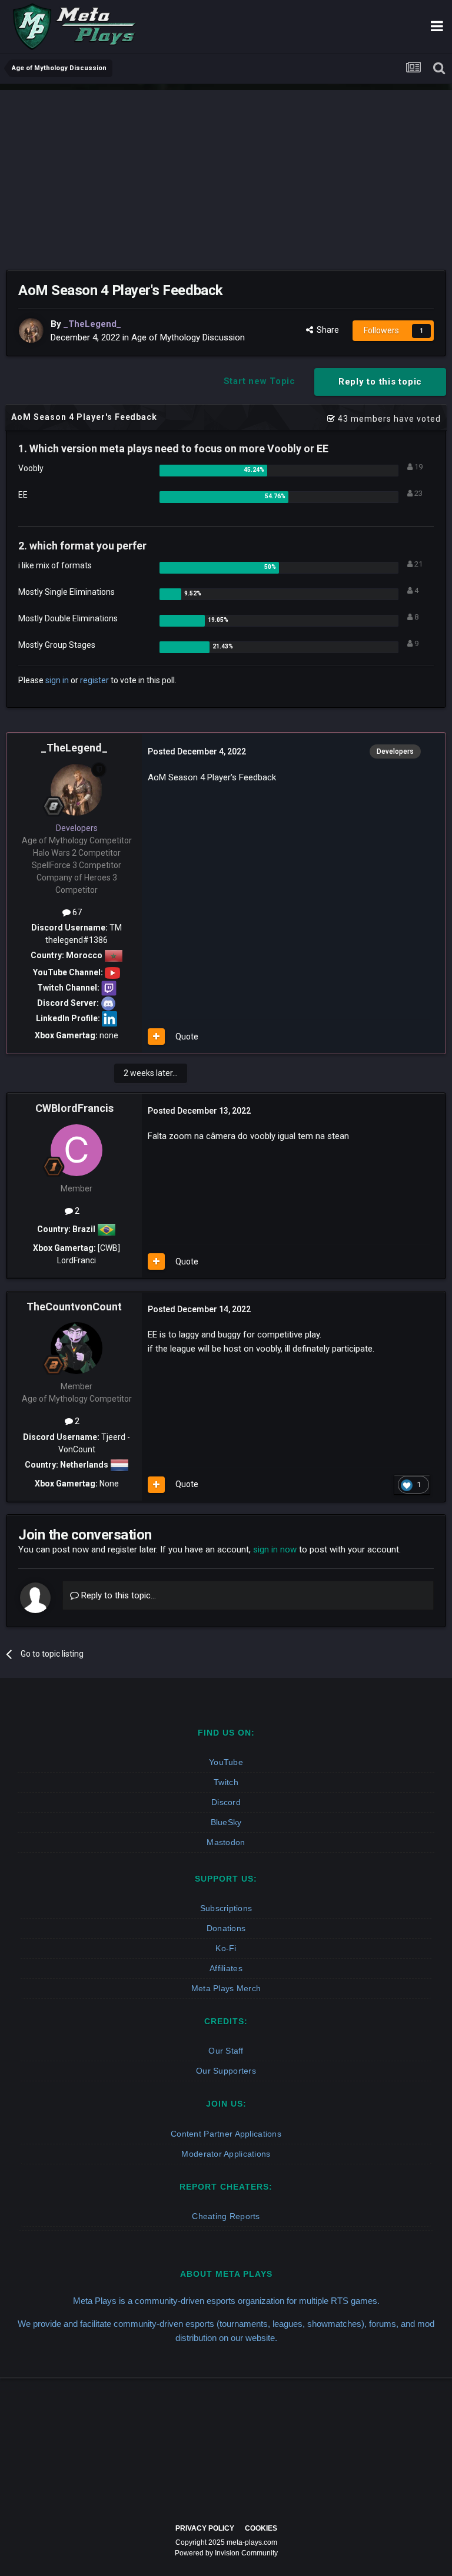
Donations (226, 1928)
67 (76, 912)
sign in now (275, 1549)
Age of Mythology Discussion (188, 337)
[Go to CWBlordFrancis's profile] (77, 1150)
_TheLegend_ (74, 748)
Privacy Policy (205, 2528)
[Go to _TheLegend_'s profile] (31, 330)
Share (326, 330)
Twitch (226, 1782)
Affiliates (226, 1968)
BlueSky (226, 1822)
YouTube (226, 1762)
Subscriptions (226, 1908)
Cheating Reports (226, 2216)
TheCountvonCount (74, 1307)
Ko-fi (226, 1948)
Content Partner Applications (226, 2134)
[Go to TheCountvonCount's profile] (77, 1348)
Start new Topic (260, 381)
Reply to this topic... (117, 1595)
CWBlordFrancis (74, 1108)
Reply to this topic (380, 382)
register (94, 680)
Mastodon (226, 1842)
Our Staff (226, 2051)
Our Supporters (226, 2071)
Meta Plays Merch (226, 1988)
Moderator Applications (226, 2154)
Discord (226, 1802)
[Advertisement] (226, 173)
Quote (187, 1037)
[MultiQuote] (156, 1037)
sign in (57, 680)
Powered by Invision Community (226, 2553)
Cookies (261, 2528)
